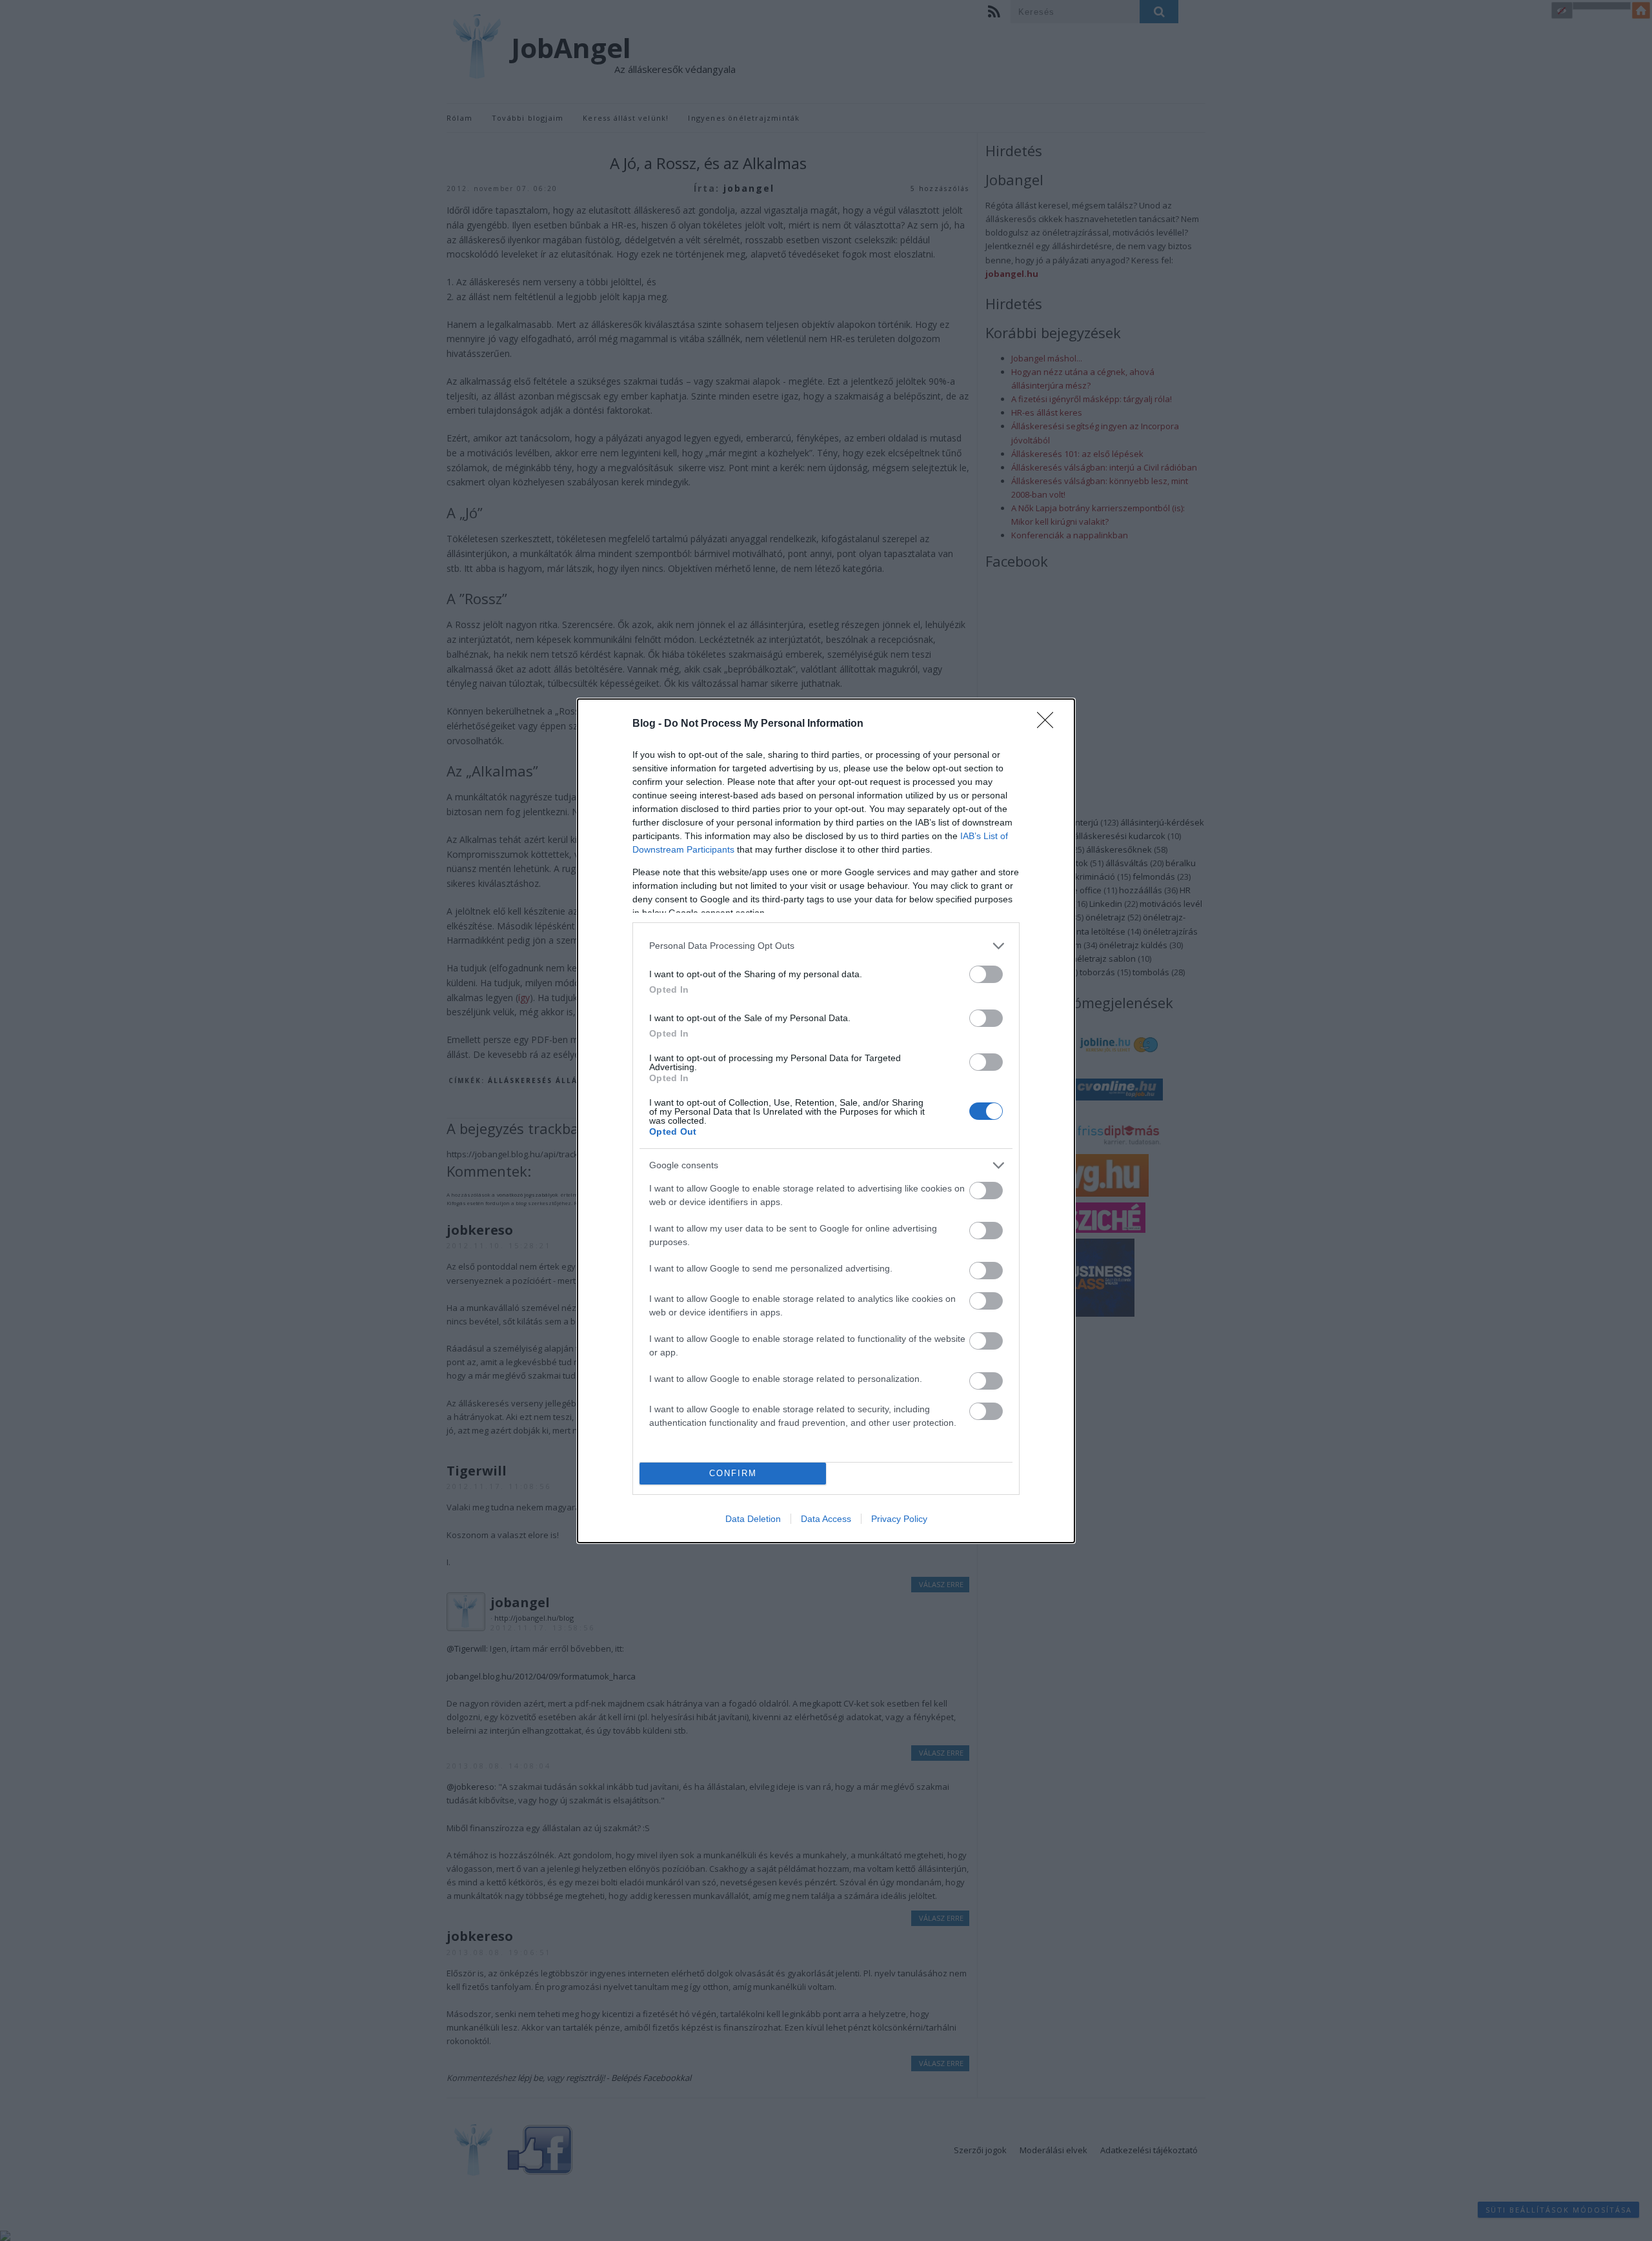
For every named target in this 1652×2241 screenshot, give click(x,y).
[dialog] (826, 1121)
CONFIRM (733, 1473)
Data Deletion (753, 1519)
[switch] (986, 974)
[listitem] (826, 946)
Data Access (826, 1519)
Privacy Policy (899, 1519)
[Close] (1049, 724)
